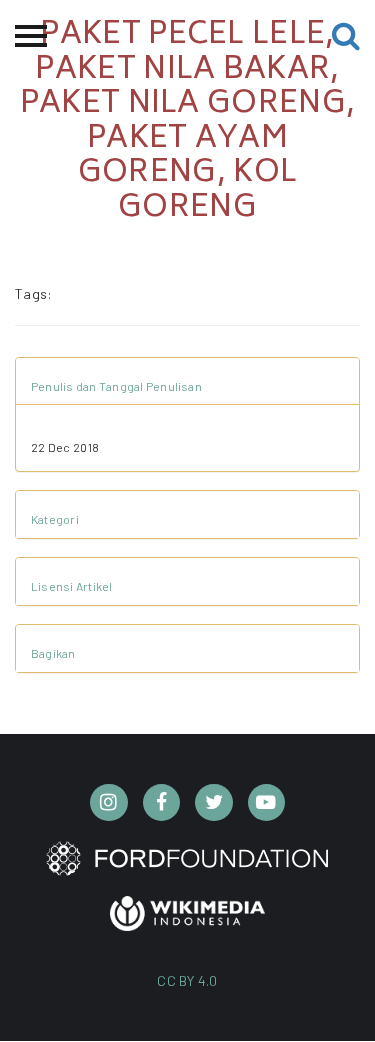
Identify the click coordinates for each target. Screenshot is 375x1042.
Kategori (55, 519)
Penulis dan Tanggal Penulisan (116, 386)
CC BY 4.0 (187, 980)
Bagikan (53, 653)
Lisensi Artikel (72, 586)
